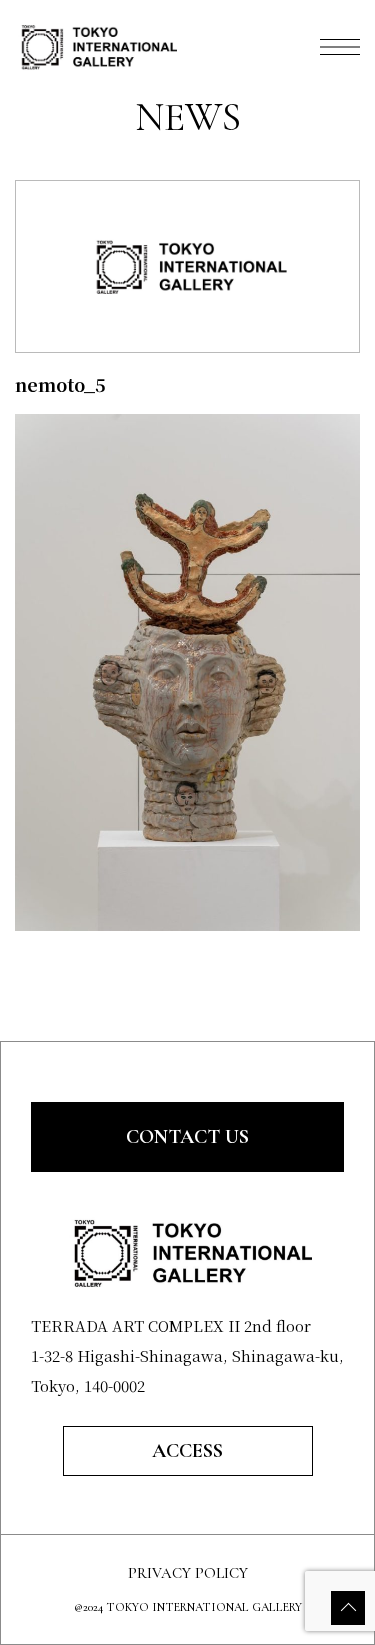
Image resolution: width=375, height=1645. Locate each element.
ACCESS (187, 1451)
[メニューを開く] (340, 47)
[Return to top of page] (348, 1608)
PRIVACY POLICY (188, 1573)
